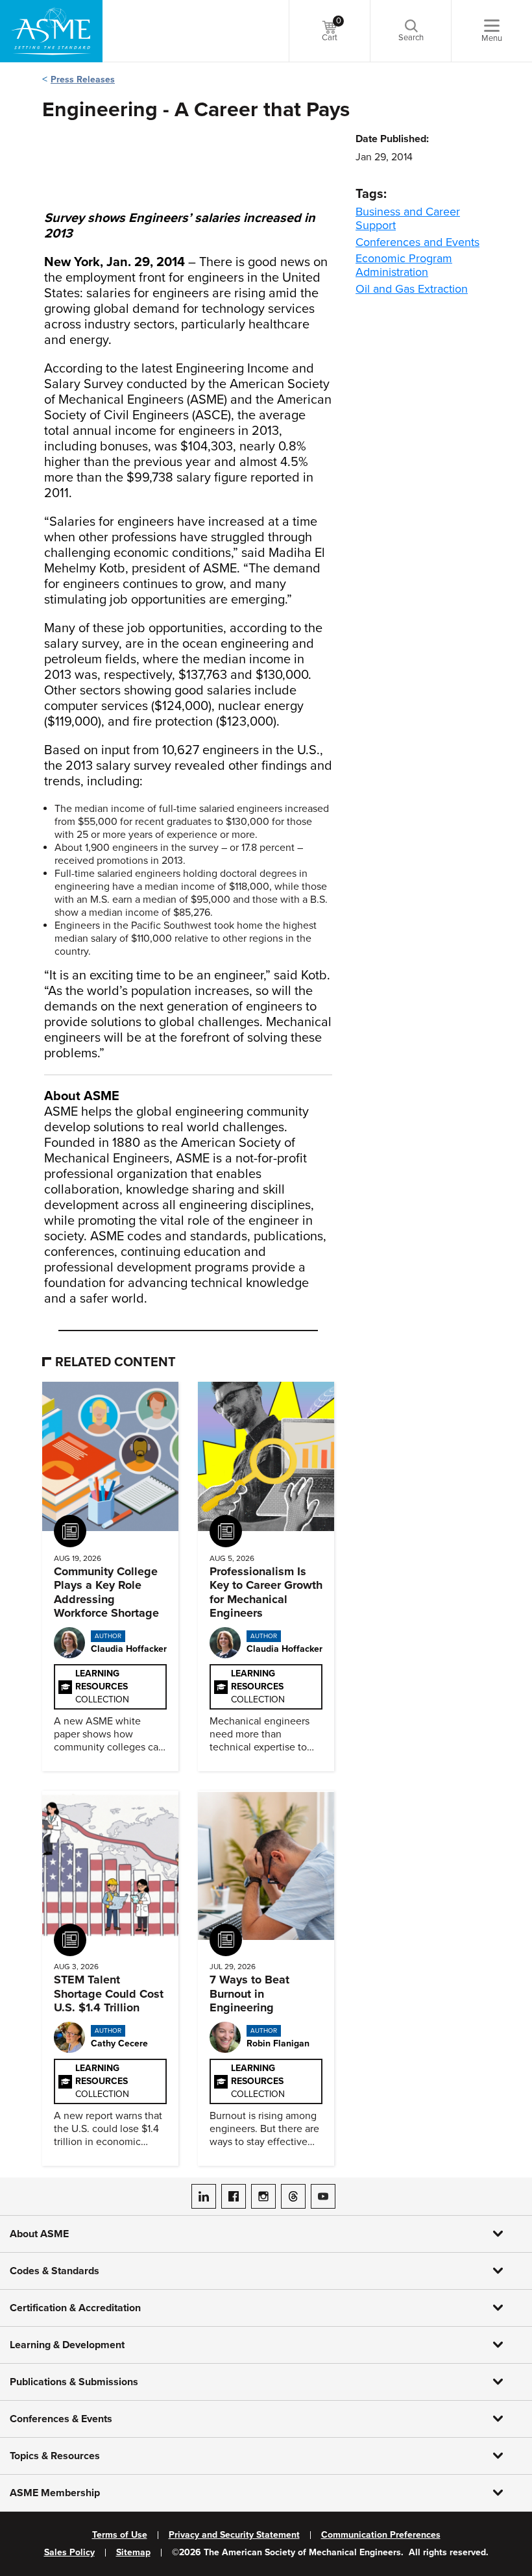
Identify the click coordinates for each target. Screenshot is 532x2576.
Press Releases (83, 80)
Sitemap (133, 2553)
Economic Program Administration (404, 265)
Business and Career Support (408, 218)
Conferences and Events (417, 242)
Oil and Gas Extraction (412, 289)
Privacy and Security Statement (234, 2535)
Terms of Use (120, 2535)
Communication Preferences (381, 2535)
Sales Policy (69, 2553)
